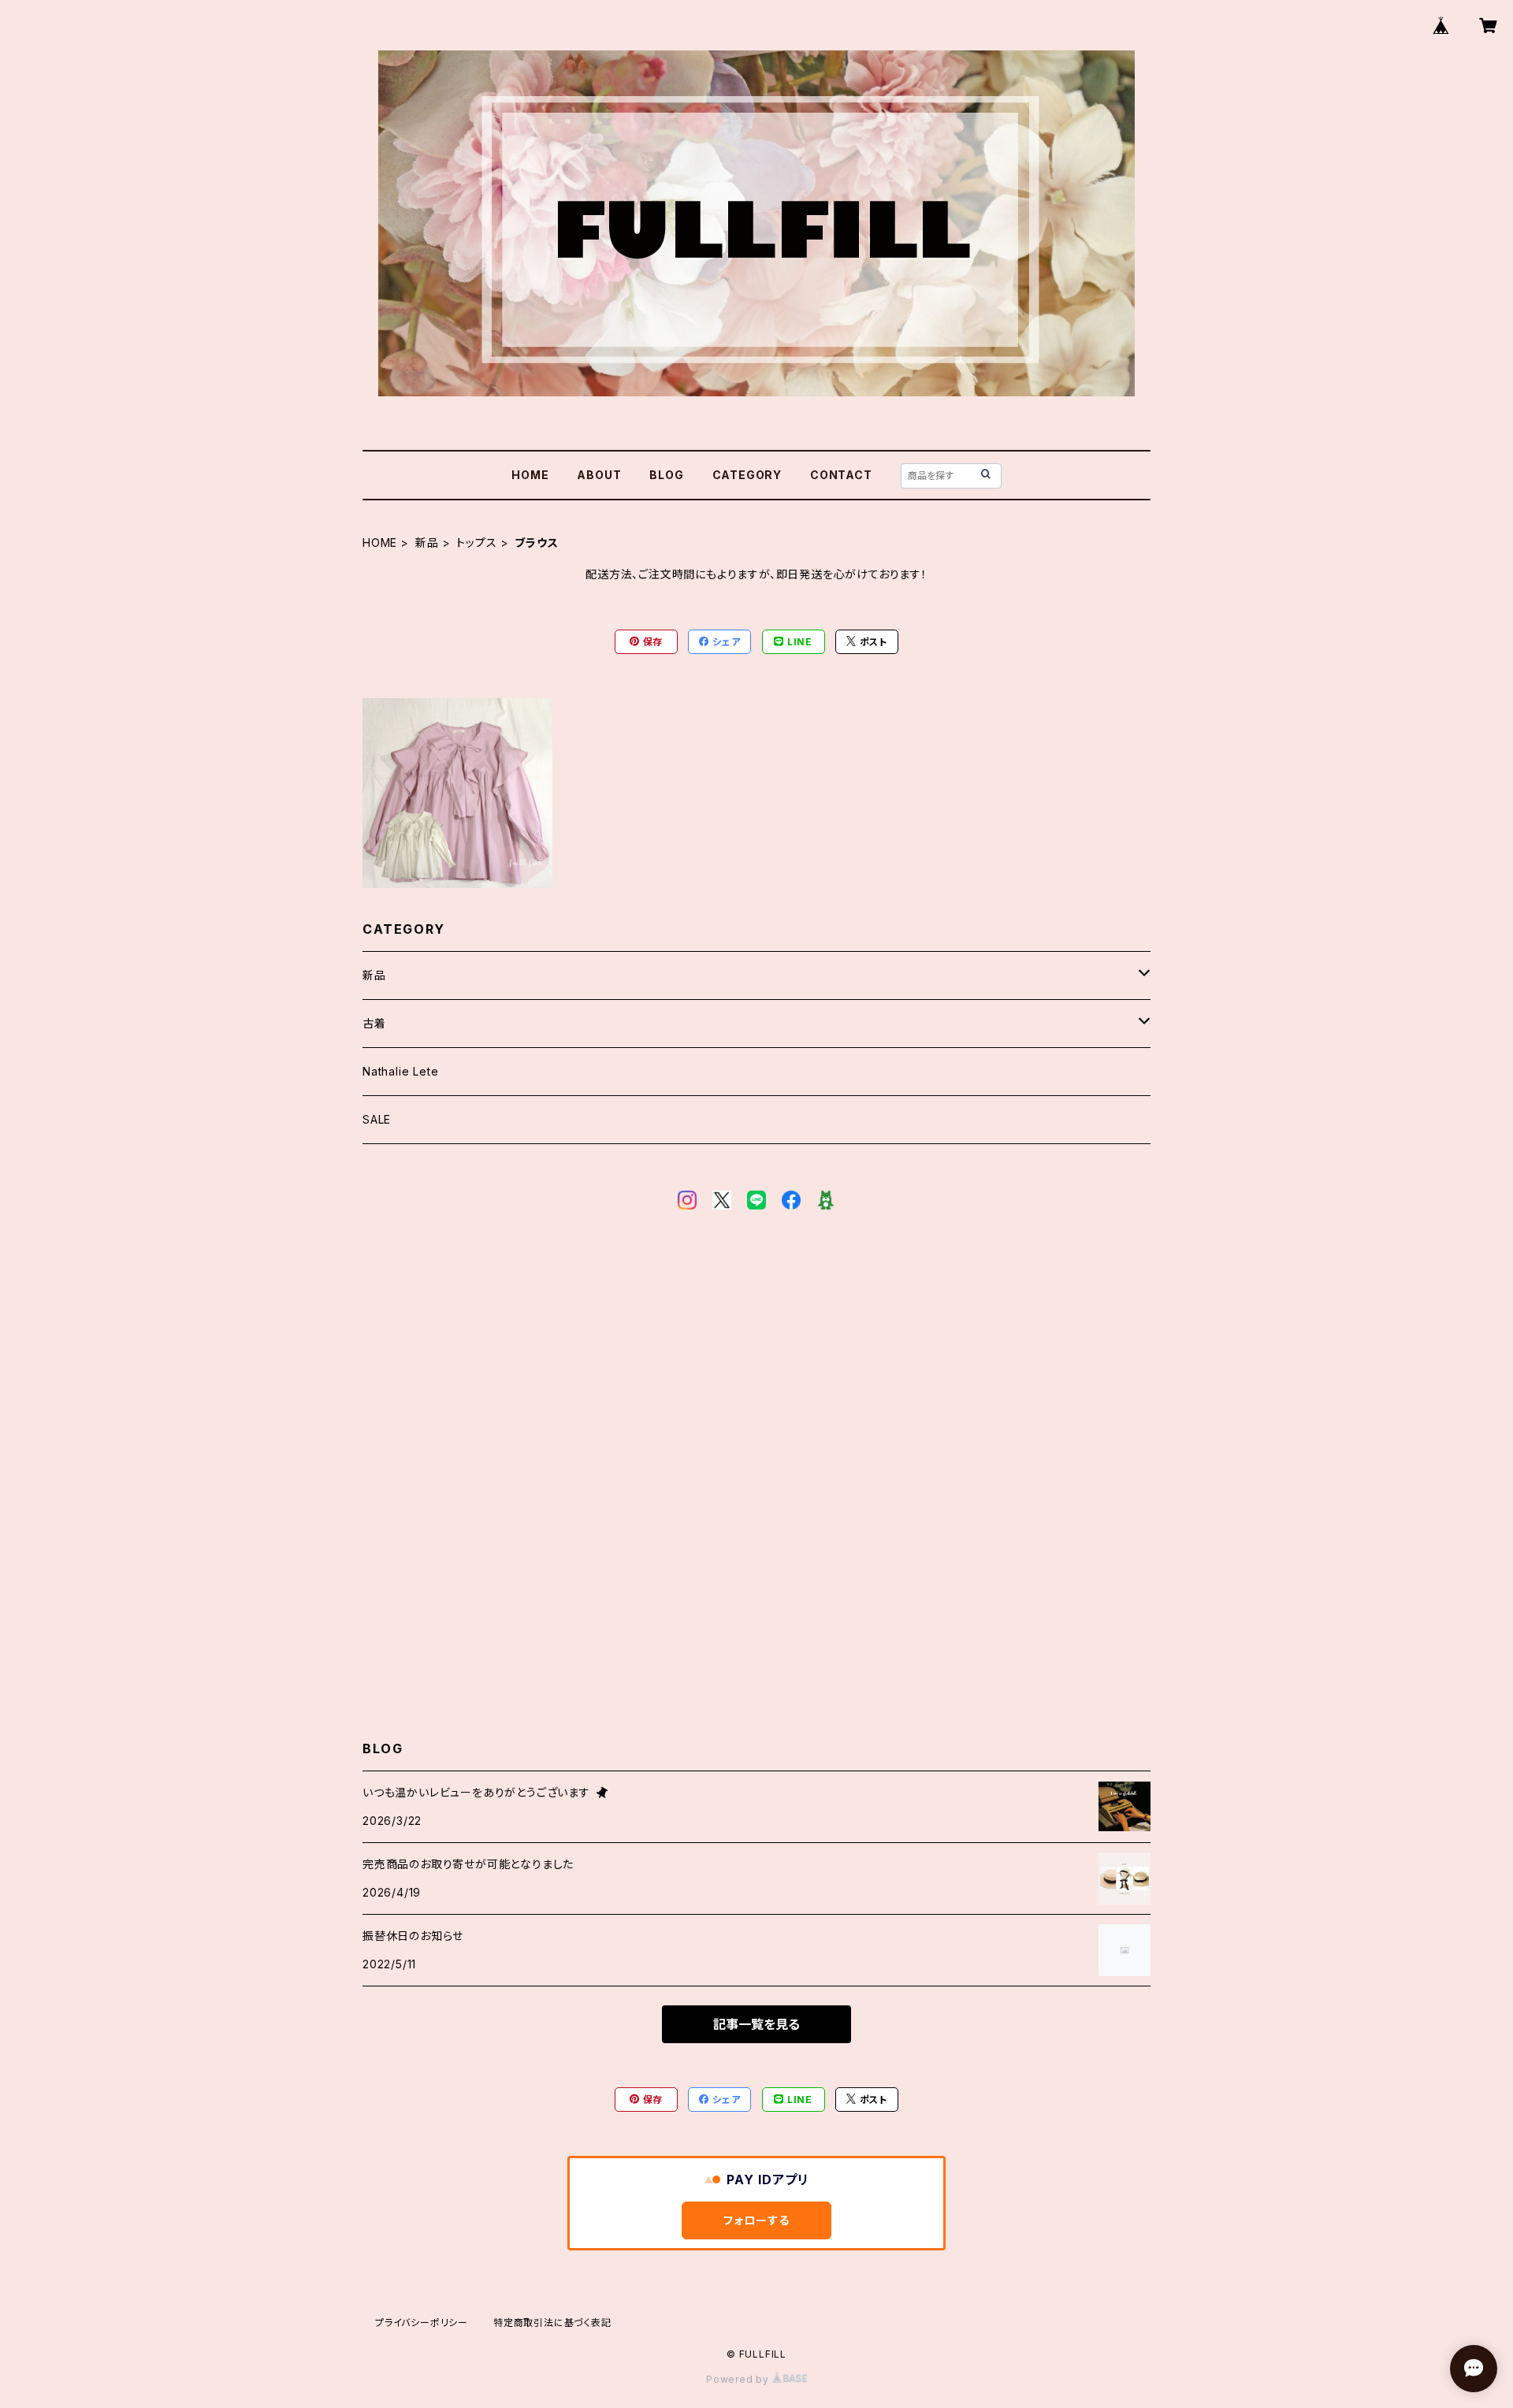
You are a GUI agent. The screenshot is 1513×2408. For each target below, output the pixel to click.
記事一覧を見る (756, 2024)
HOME (530, 475)
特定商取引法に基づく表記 (552, 2323)
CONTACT (841, 475)
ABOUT (599, 475)
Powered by (739, 2379)
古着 (374, 1023)
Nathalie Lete (400, 1071)
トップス (476, 543)
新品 (427, 543)
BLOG (666, 475)
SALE (377, 1119)
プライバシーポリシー (422, 2323)
